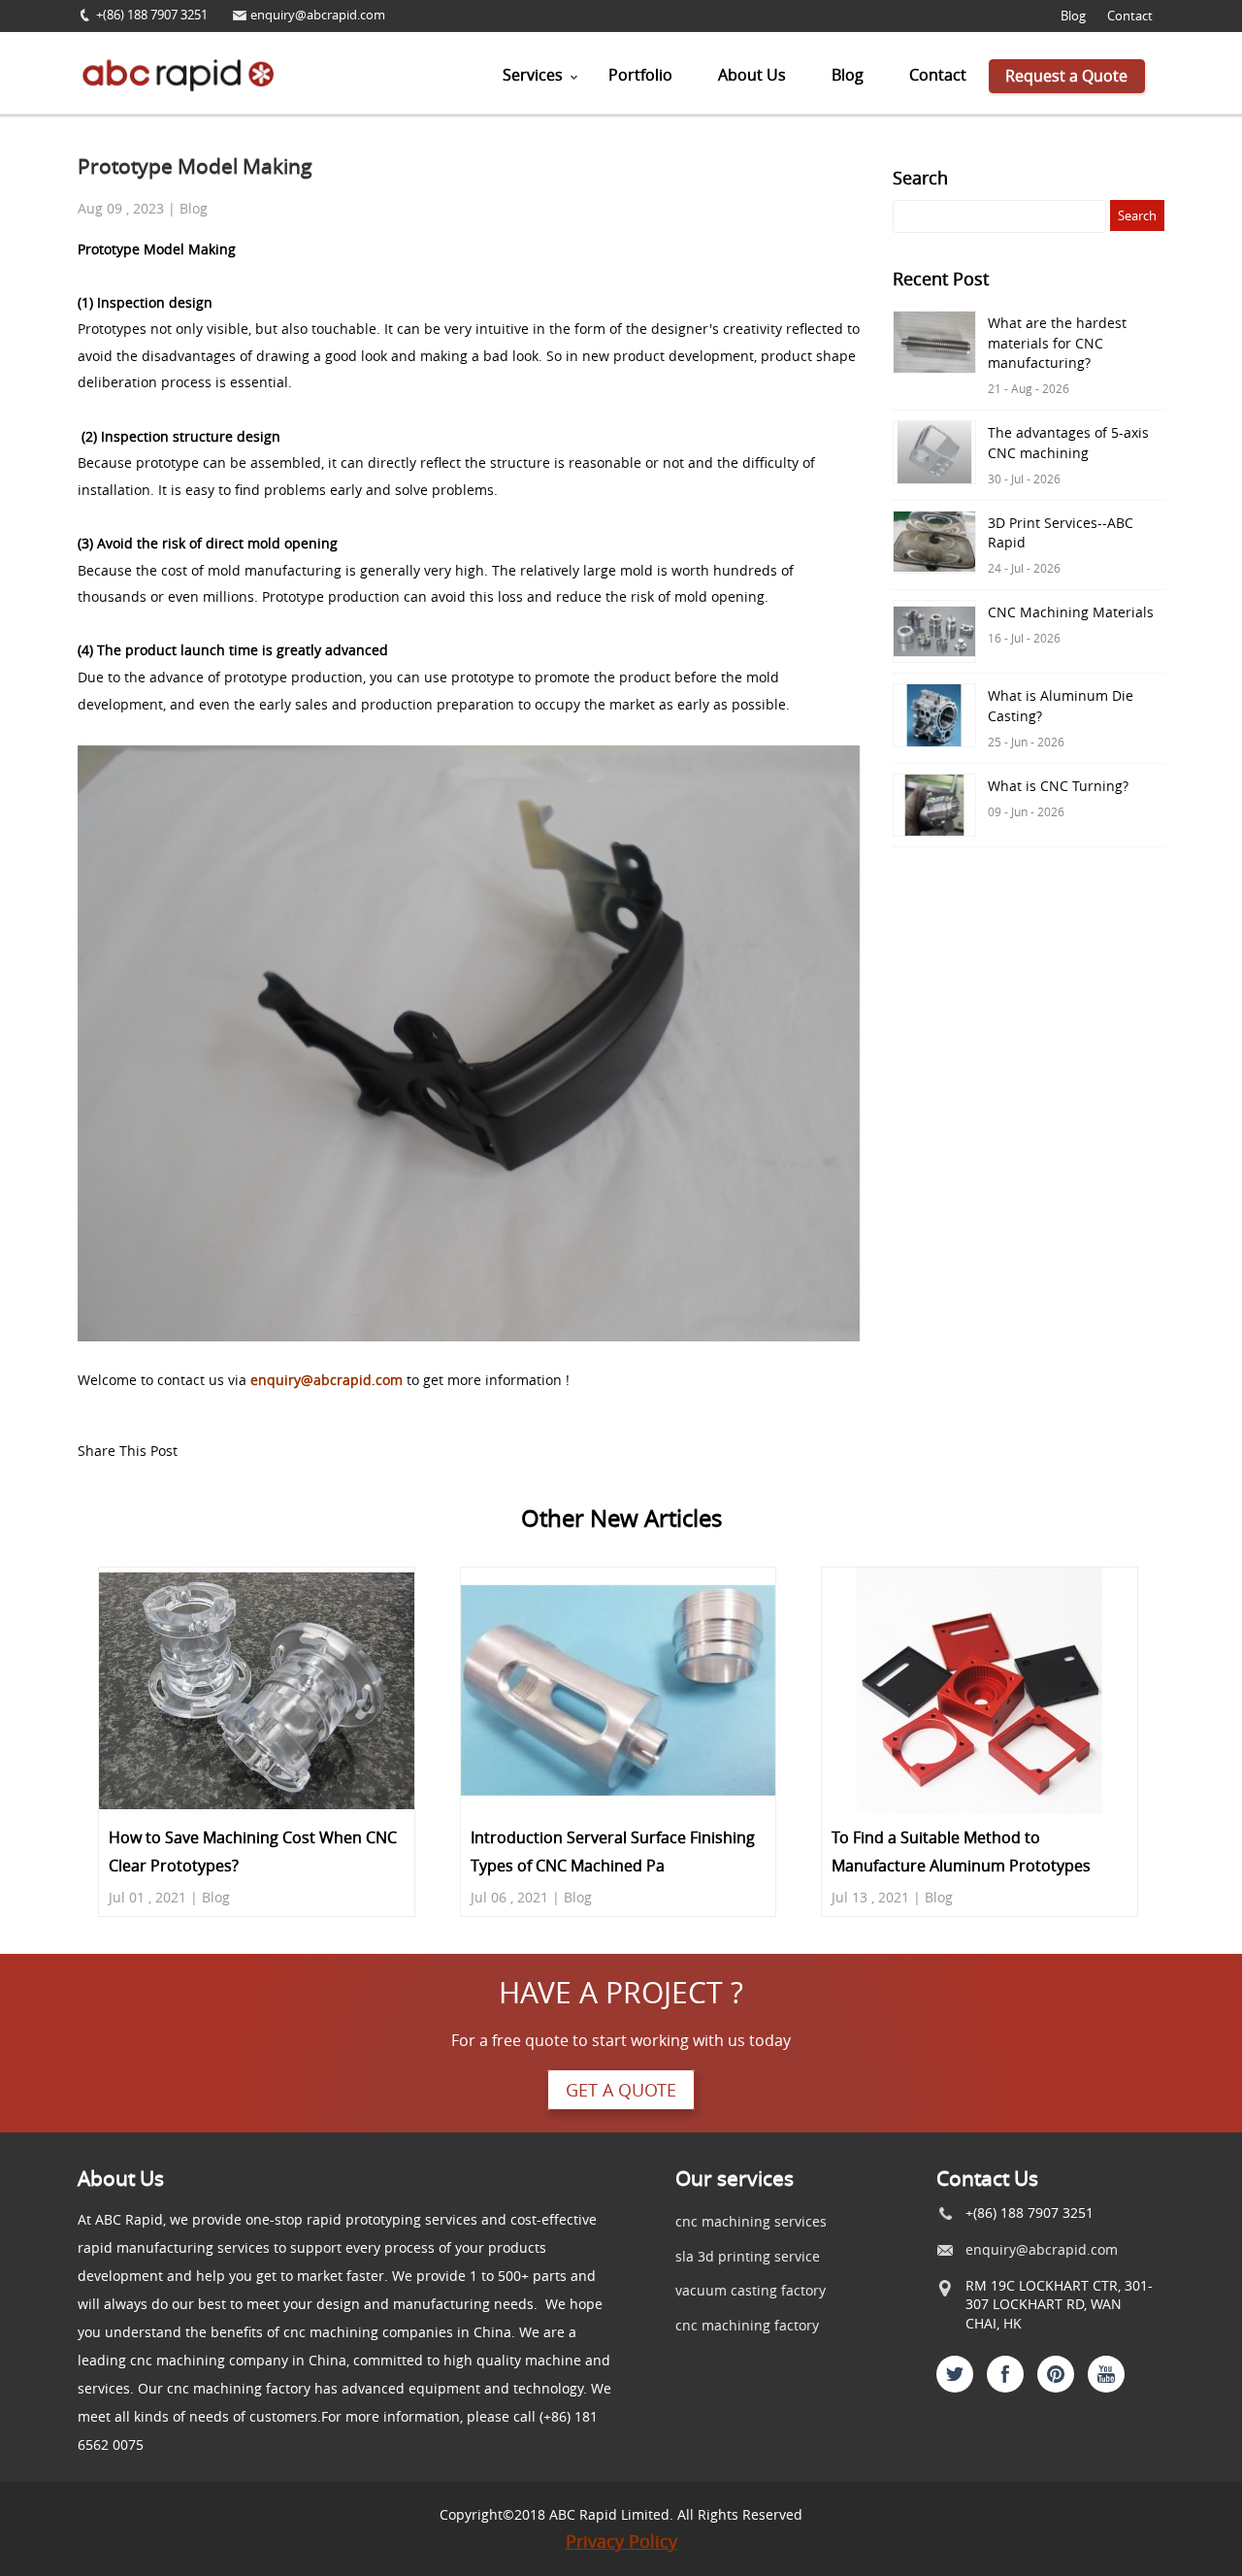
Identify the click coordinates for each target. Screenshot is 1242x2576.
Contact (1130, 16)
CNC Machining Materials (1071, 612)
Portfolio (640, 75)
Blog (1073, 16)
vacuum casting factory (751, 2290)
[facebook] (1005, 2374)
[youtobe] (1106, 2374)
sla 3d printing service (748, 2256)
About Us (752, 75)
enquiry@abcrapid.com (318, 15)
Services (533, 75)
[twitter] (955, 2374)
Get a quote (621, 2090)
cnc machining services (751, 2221)
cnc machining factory (747, 2325)
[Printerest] (1056, 2374)
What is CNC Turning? (1058, 786)
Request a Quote (1066, 76)
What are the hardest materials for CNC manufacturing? (1057, 343)
